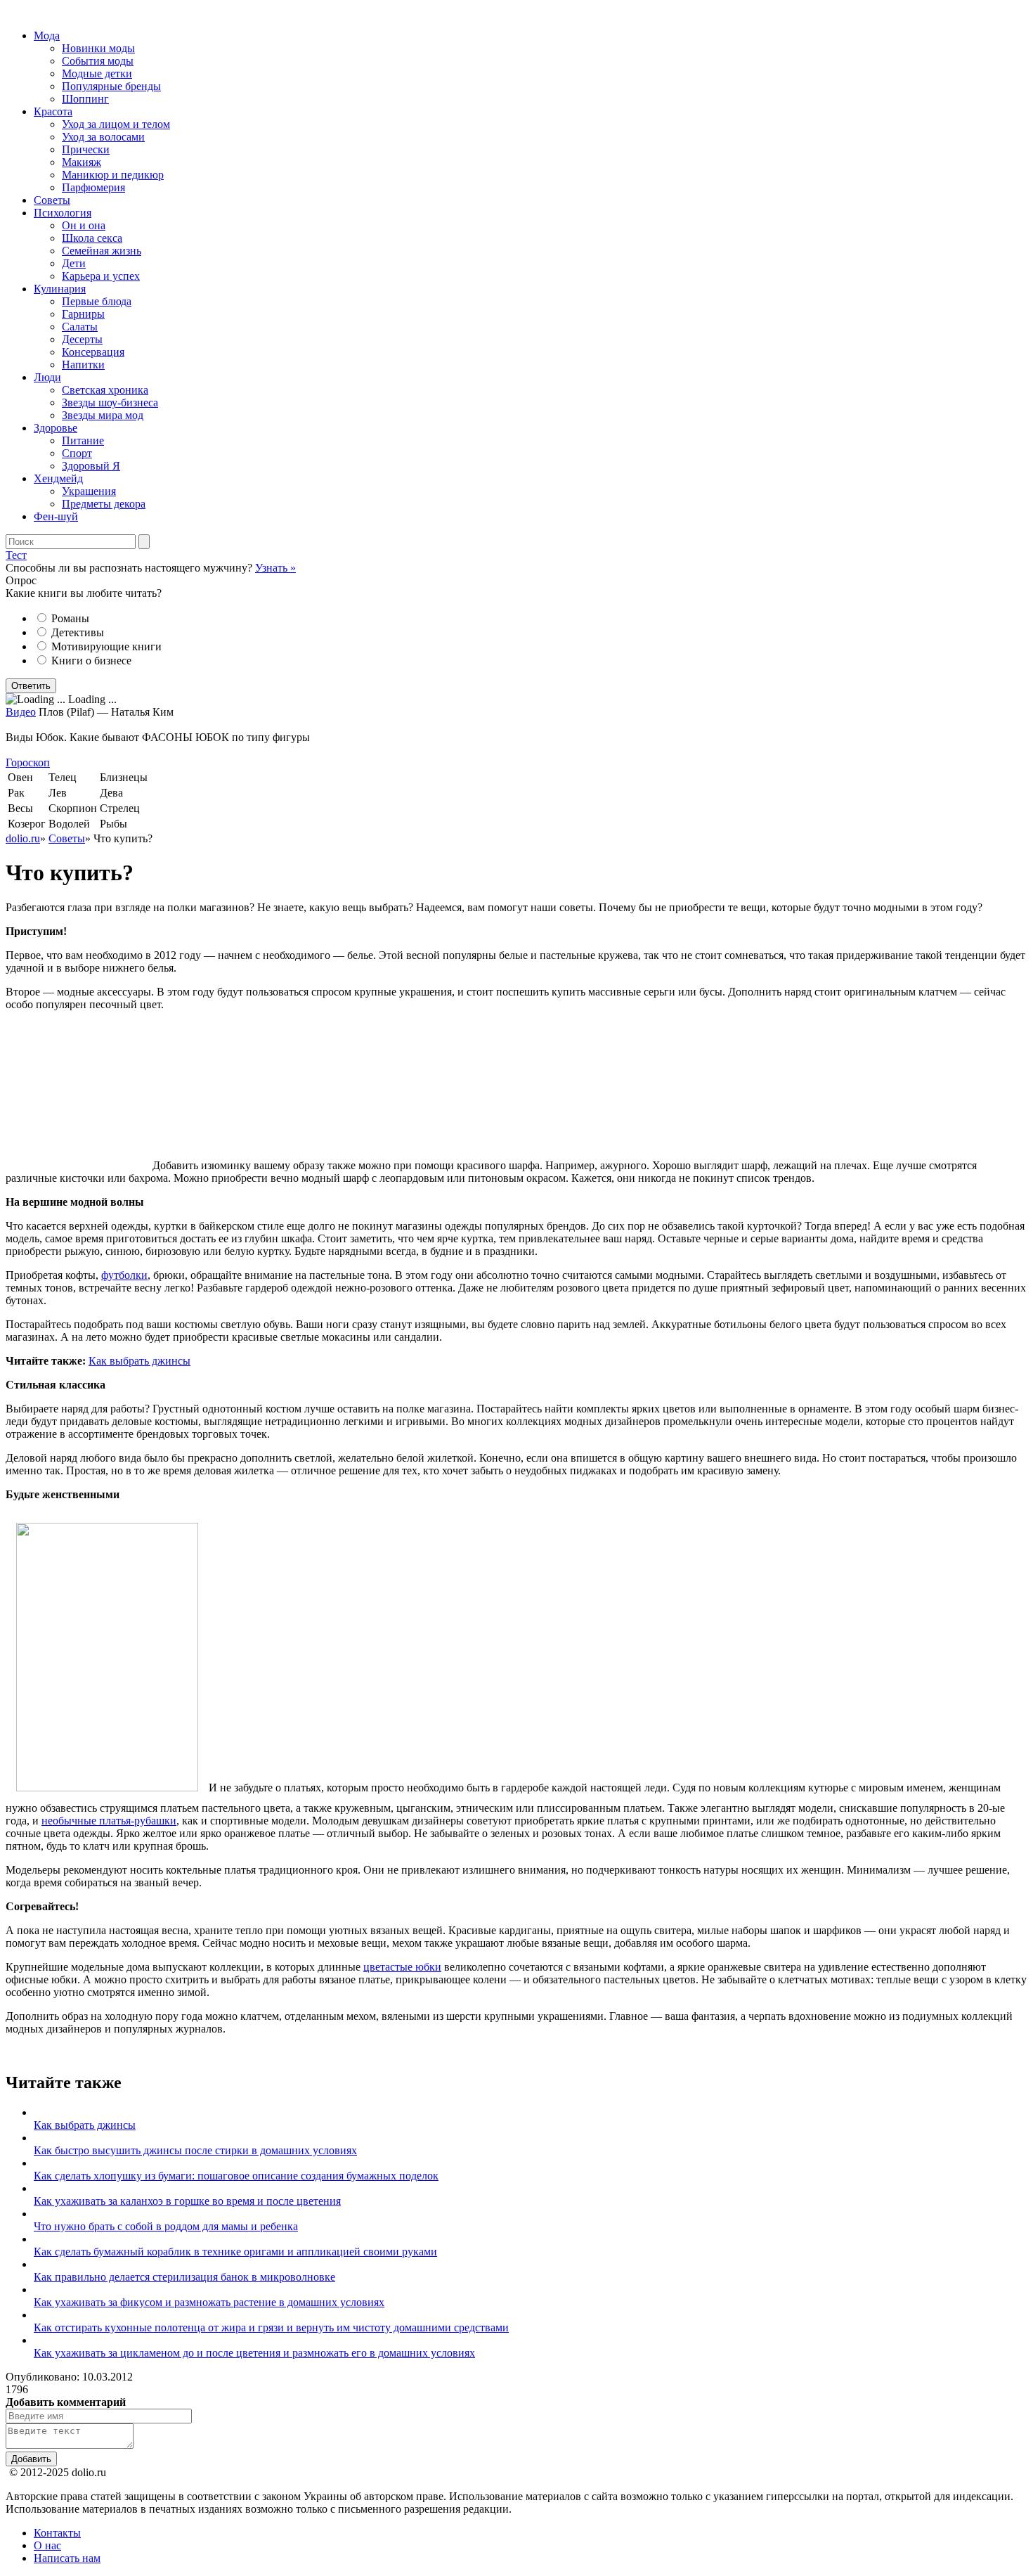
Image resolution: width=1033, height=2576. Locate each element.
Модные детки (97, 73)
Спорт (77, 453)
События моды (98, 61)
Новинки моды (98, 48)
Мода (47, 36)
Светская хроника (105, 390)
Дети (74, 263)
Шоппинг (85, 99)
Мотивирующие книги (106, 646)
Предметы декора (104, 504)
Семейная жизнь (102, 251)
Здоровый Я (91, 466)
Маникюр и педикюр (113, 175)
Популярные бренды (111, 86)
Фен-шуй (56, 516)
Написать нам (67, 2558)
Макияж (82, 162)
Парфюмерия (93, 187)
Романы (70, 618)
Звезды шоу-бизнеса (110, 402)
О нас (47, 2545)
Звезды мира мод (103, 415)
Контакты (57, 2533)
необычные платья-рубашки (109, 1821)
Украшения (89, 491)
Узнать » (275, 568)
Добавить (31, 2459)
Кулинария (60, 289)
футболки (124, 1275)
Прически (86, 149)
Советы (52, 200)
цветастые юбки (402, 1967)
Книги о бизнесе (91, 661)
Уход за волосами (103, 137)
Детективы (78, 632)
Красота (53, 111)
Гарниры (83, 314)
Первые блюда (97, 301)
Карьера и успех (101, 276)
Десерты (82, 339)
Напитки (83, 365)
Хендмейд (58, 478)
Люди (47, 377)
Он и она (84, 225)
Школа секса (92, 238)
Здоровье (56, 428)
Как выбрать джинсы (139, 1361)
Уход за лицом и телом (116, 124)
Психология (63, 213)
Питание (83, 440)
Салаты (80, 327)
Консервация (93, 352)
